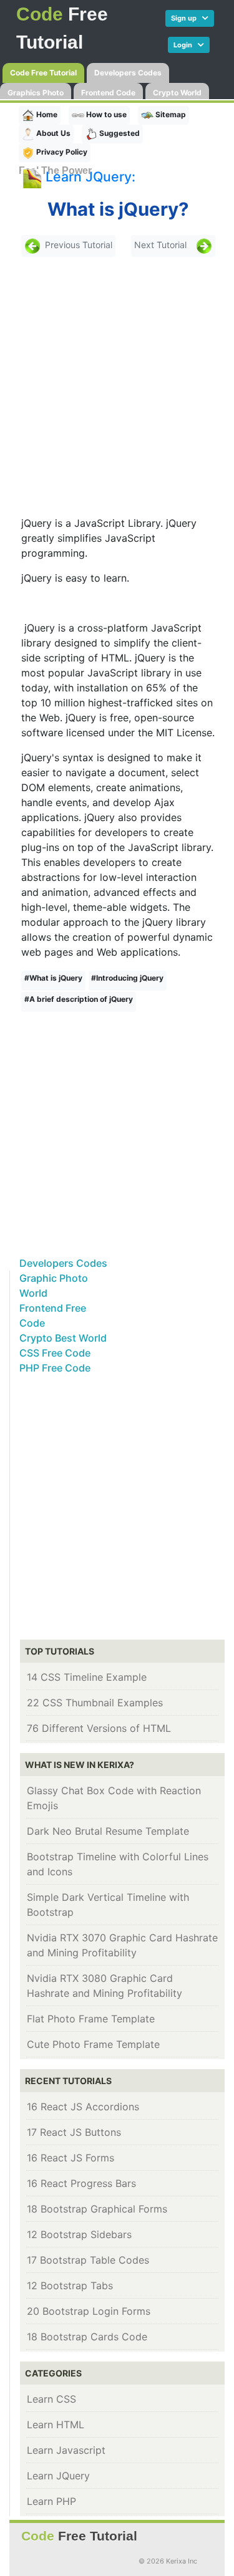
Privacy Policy (61, 152)
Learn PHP (51, 2501)
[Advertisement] (117, 386)
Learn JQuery (58, 2476)
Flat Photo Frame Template (91, 2019)
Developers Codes (128, 73)
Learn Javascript (66, 2450)
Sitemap (170, 114)
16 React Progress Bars (81, 2183)
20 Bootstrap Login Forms (89, 2311)
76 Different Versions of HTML (99, 1728)
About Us (52, 133)
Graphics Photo (36, 93)
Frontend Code (108, 93)
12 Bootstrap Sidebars (79, 2234)
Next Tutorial (160, 245)
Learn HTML (56, 2425)
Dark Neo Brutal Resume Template (108, 1831)
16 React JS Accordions (83, 2107)
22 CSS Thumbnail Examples (95, 1703)
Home (46, 114)
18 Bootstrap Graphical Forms (97, 2209)
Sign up (187, 18)
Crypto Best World (63, 1338)
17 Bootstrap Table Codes (88, 2260)
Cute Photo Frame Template (93, 2044)
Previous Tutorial (79, 245)
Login (186, 45)
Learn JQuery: (90, 176)
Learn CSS (51, 2399)
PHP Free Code (55, 1368)
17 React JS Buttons (74, 2132)
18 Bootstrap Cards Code (87, 2337)
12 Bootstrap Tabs (70, 2285)
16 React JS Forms (71, 2158)
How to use (105, 114)
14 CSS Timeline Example (87, 1677)
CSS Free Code (55, 1353)
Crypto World (177, 93)
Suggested (119, 133)
